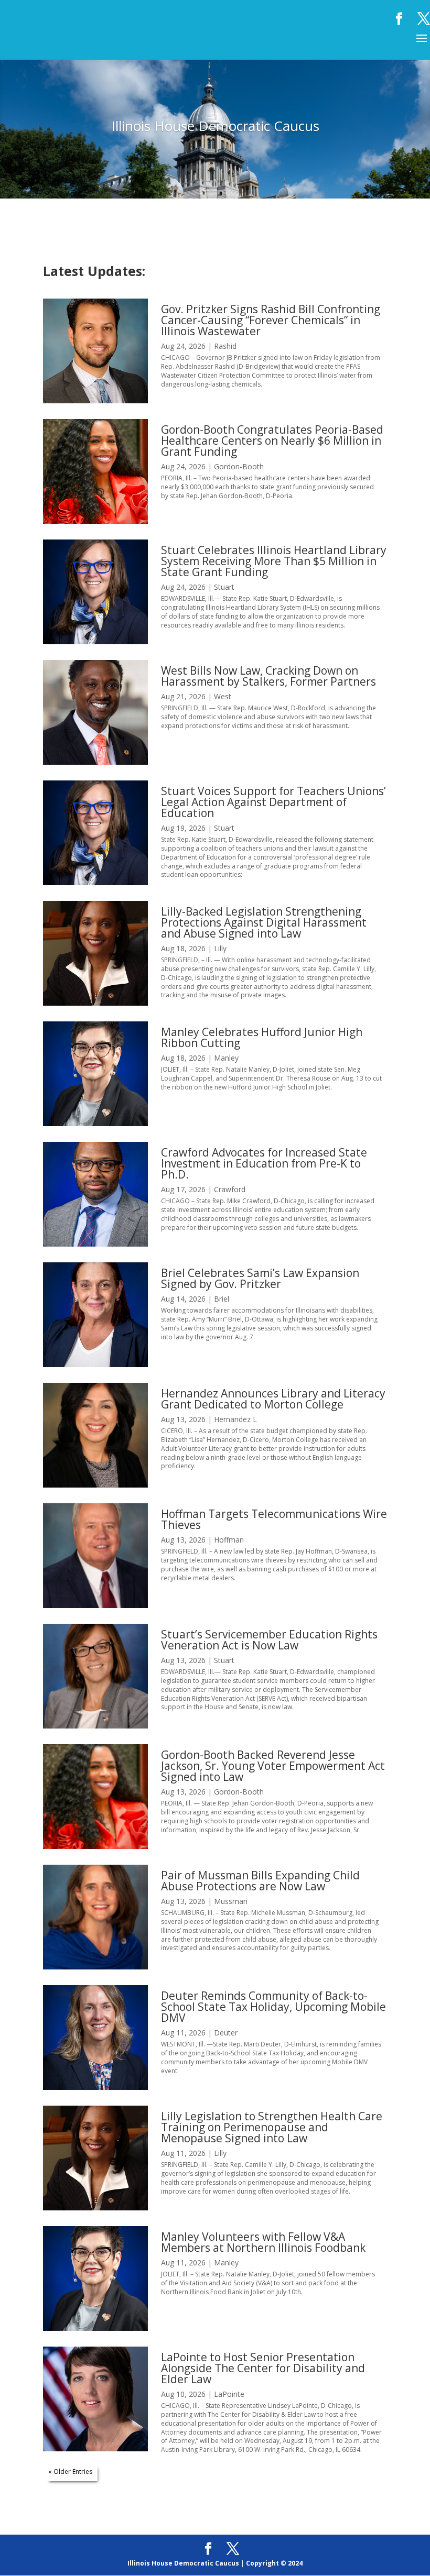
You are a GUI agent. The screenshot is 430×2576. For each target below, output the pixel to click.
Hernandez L (235, 1419)
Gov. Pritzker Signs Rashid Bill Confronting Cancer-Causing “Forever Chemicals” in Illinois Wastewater (271, 320)
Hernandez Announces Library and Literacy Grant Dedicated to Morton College (273, 1399)
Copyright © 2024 (274, 2563)
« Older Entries (70, 2472)
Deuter (226, 2033)
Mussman (231, 1901)
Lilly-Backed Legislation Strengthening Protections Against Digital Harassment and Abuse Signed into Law (264, 922)
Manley (226, 1058)
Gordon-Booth (239, 466)
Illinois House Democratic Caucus (183, 2563)
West (223, 696)
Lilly (220, 948)
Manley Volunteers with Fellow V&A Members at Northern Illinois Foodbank (263, 2242)
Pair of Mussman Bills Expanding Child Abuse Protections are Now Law (260, 1881)
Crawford (230, 1189)
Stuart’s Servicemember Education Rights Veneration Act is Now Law (269, 1640)
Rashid (225, 346)
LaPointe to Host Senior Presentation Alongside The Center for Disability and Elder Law (263, 2368)
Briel (222, 1299)
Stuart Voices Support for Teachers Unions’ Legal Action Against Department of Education (273, 802)
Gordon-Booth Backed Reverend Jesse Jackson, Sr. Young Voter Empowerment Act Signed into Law (273, 1766)
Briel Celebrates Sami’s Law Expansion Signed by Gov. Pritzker (260, 1278)
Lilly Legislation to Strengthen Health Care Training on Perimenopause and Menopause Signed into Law (272, 2127)
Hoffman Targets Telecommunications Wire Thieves (274, 1519)
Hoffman (229, 1540)
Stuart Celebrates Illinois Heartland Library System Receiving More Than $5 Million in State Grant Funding (274, 561)
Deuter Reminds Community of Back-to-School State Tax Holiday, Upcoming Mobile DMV (273, 2007)
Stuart (224, 587)
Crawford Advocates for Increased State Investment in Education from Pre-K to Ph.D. (264, 1163)
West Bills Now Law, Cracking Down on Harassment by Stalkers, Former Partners (268, 676)
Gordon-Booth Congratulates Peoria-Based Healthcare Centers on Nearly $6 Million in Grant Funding (272, 441)
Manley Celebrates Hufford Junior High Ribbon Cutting (262, 1037)
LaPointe (229, 2394)
